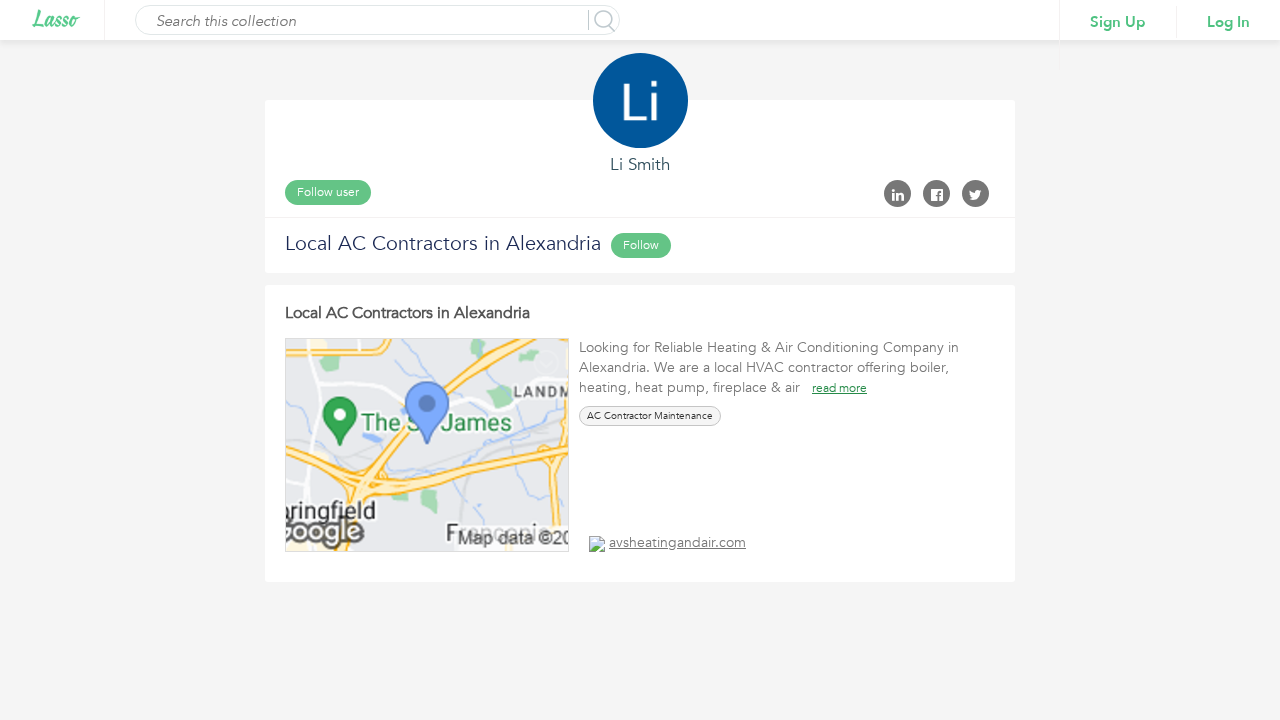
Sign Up (1118, 22)
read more (839, 388)
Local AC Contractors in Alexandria (407, 313)
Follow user (328, 192)
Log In (1228, 22)
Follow (641, 245)
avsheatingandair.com (677, 542)
